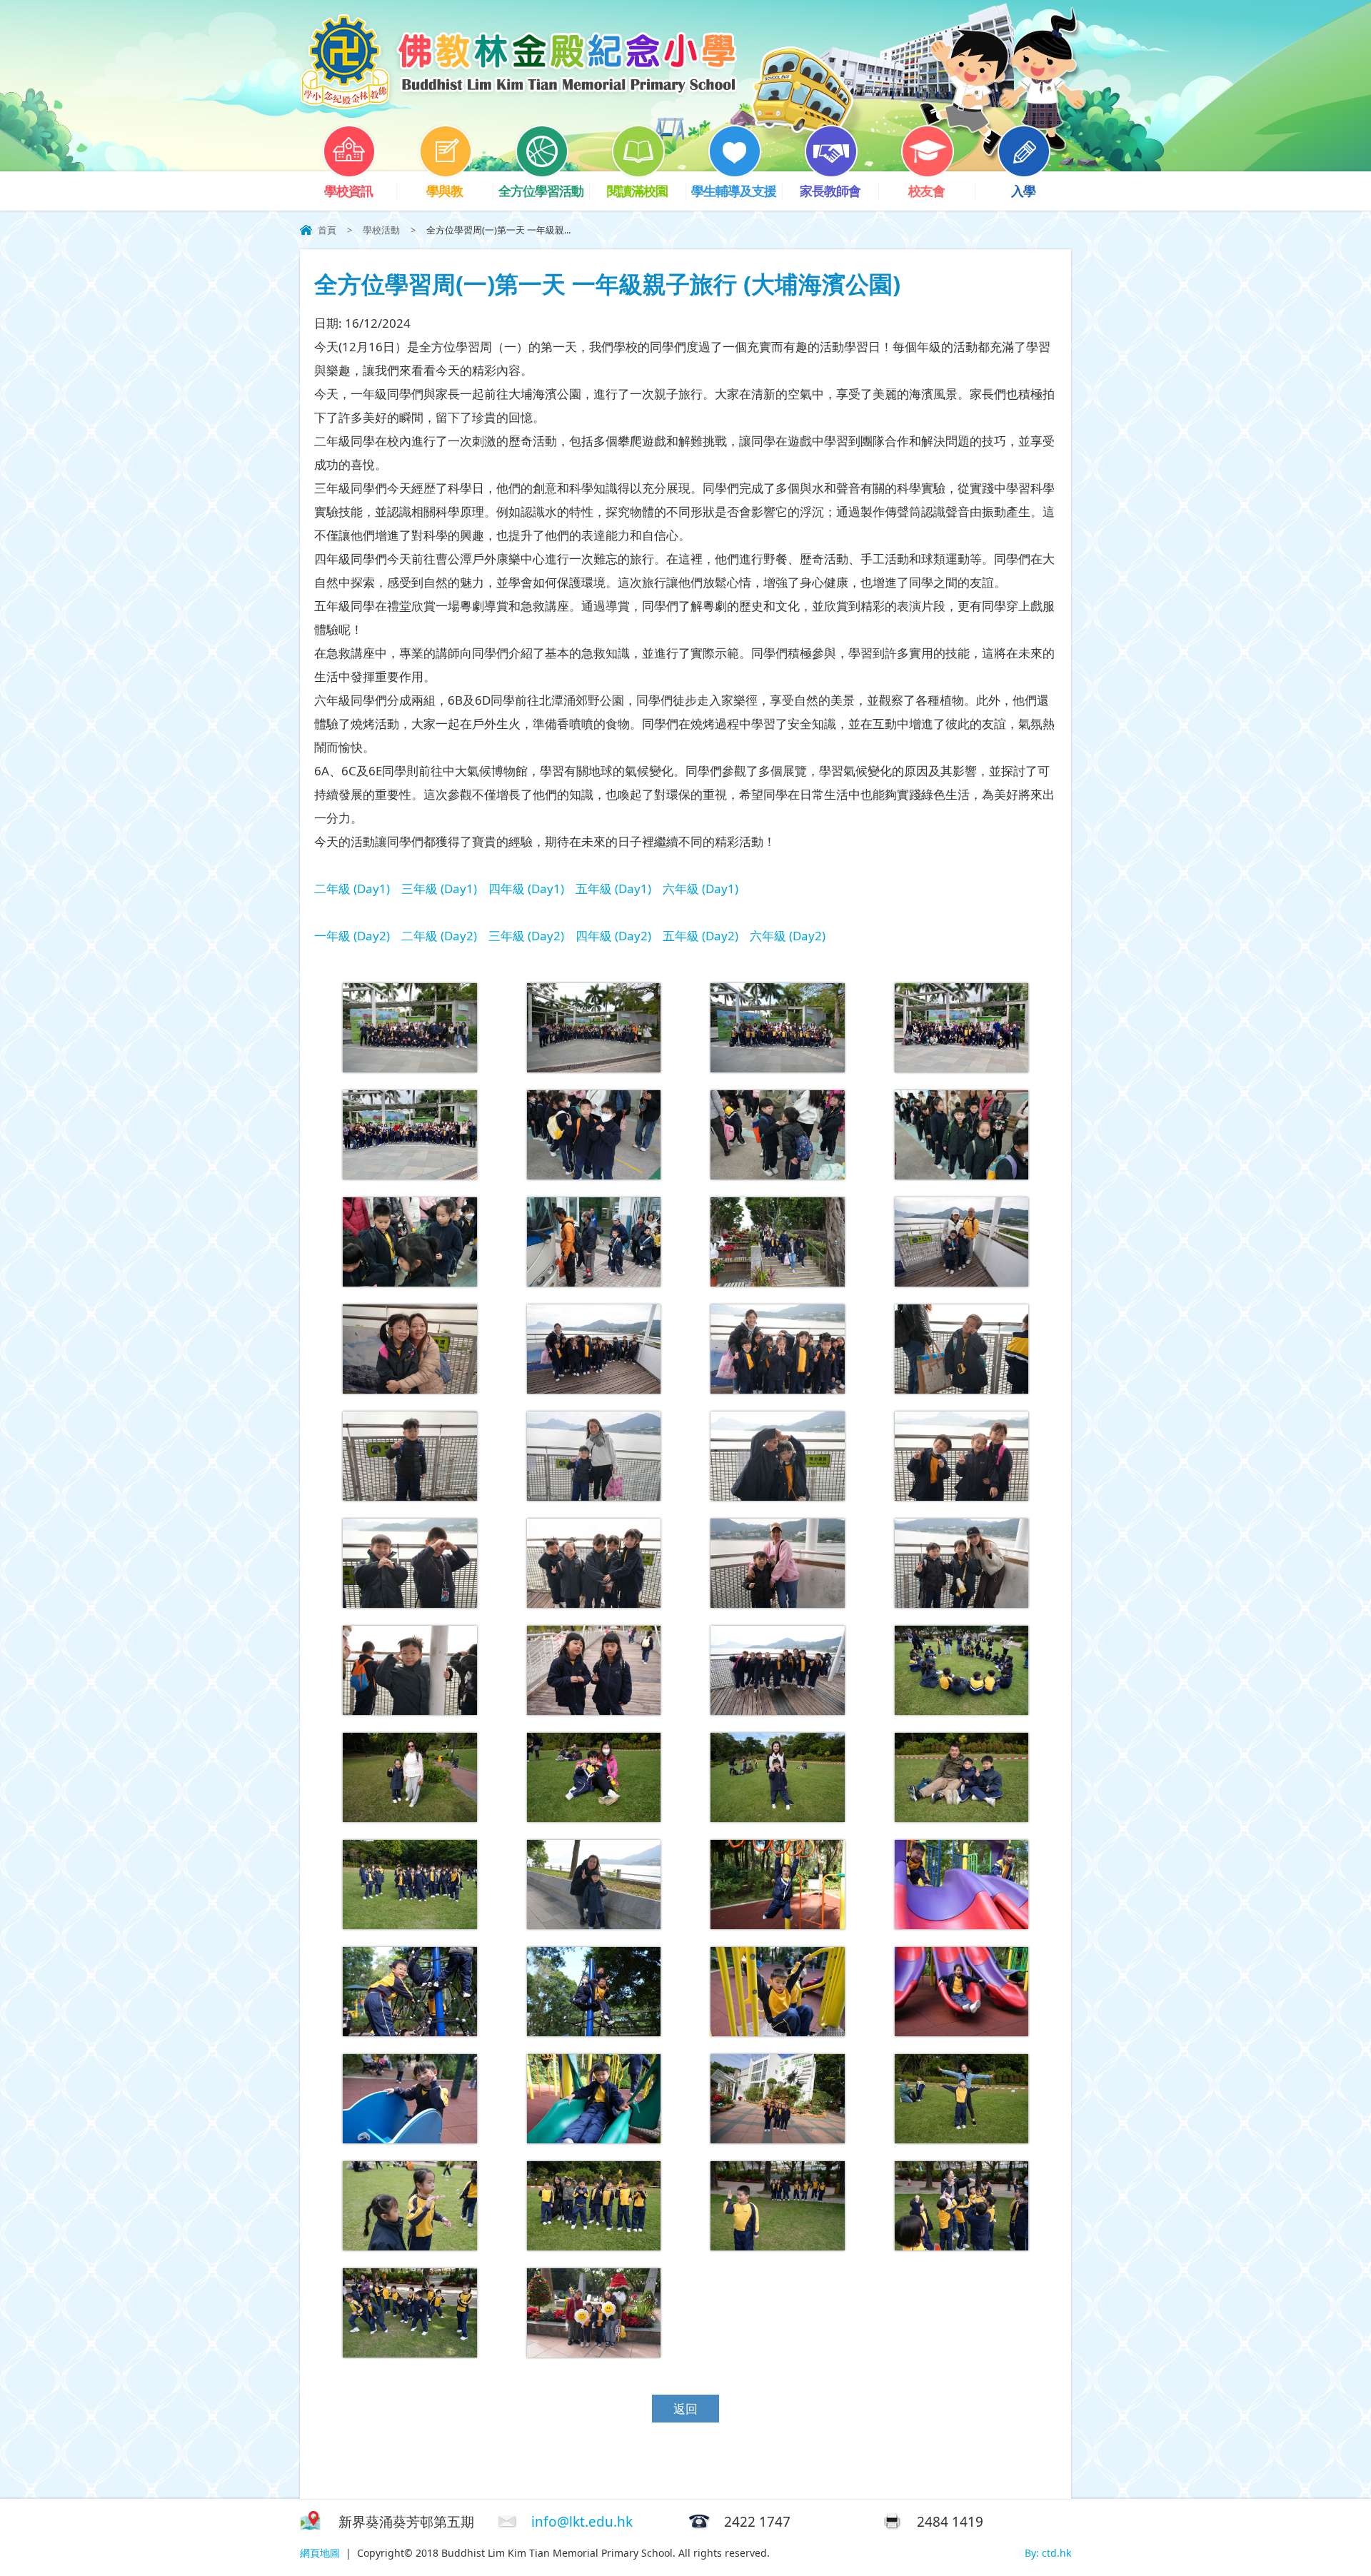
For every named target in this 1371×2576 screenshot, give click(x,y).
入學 (1023, 191)
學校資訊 (348, 191)
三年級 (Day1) (439, 889)
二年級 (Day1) (352, 889)
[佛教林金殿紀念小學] (518, 105)
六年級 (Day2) (788, 936)
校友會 (926, 191)
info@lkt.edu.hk (582, 2522)
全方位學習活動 (541, 191)
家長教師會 (830, 191)
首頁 (327, 230)
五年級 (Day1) (613, 889)
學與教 (445, 191)
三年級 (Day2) (526, 936)
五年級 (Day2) (700, 936)
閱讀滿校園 (637, 191)
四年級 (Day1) (526, 889)
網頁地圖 (320, 2553)
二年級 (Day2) (439, 936)
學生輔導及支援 (734, 191)
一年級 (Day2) (352, 936)
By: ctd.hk (1048, 2553)
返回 (685, 2409)
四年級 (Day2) (613, 936)
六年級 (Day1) (700, 889)
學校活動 (381, 230)
